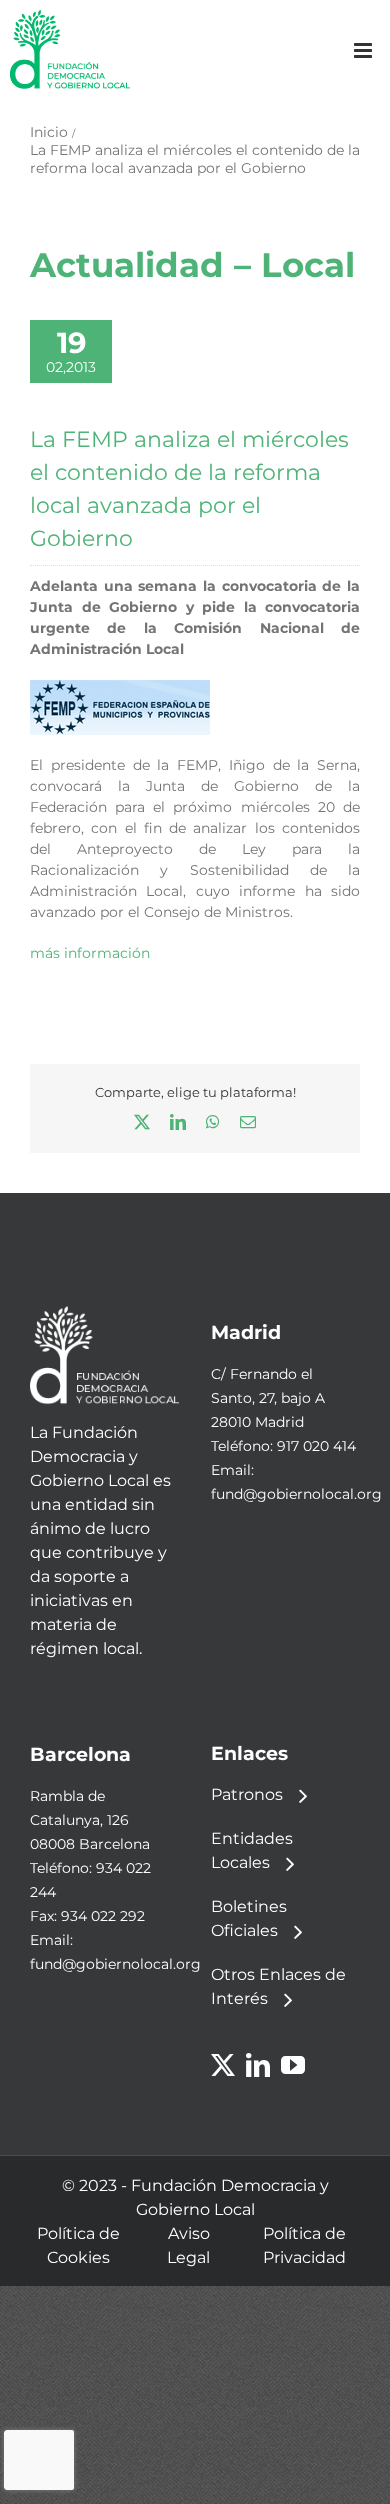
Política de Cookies (78, 2245)
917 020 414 (316, 1446)
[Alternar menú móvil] (364, 50)
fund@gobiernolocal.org (296, 1494)
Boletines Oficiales (249, 1918)
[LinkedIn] (258, 2065)
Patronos (247, 1794)
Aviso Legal (188, 2245)
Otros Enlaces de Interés (278, 1986)
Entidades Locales (252, 1850)
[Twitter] (223, 2065)
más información (90, 953)
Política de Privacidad (304, 2245)
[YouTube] (293, 2065)
